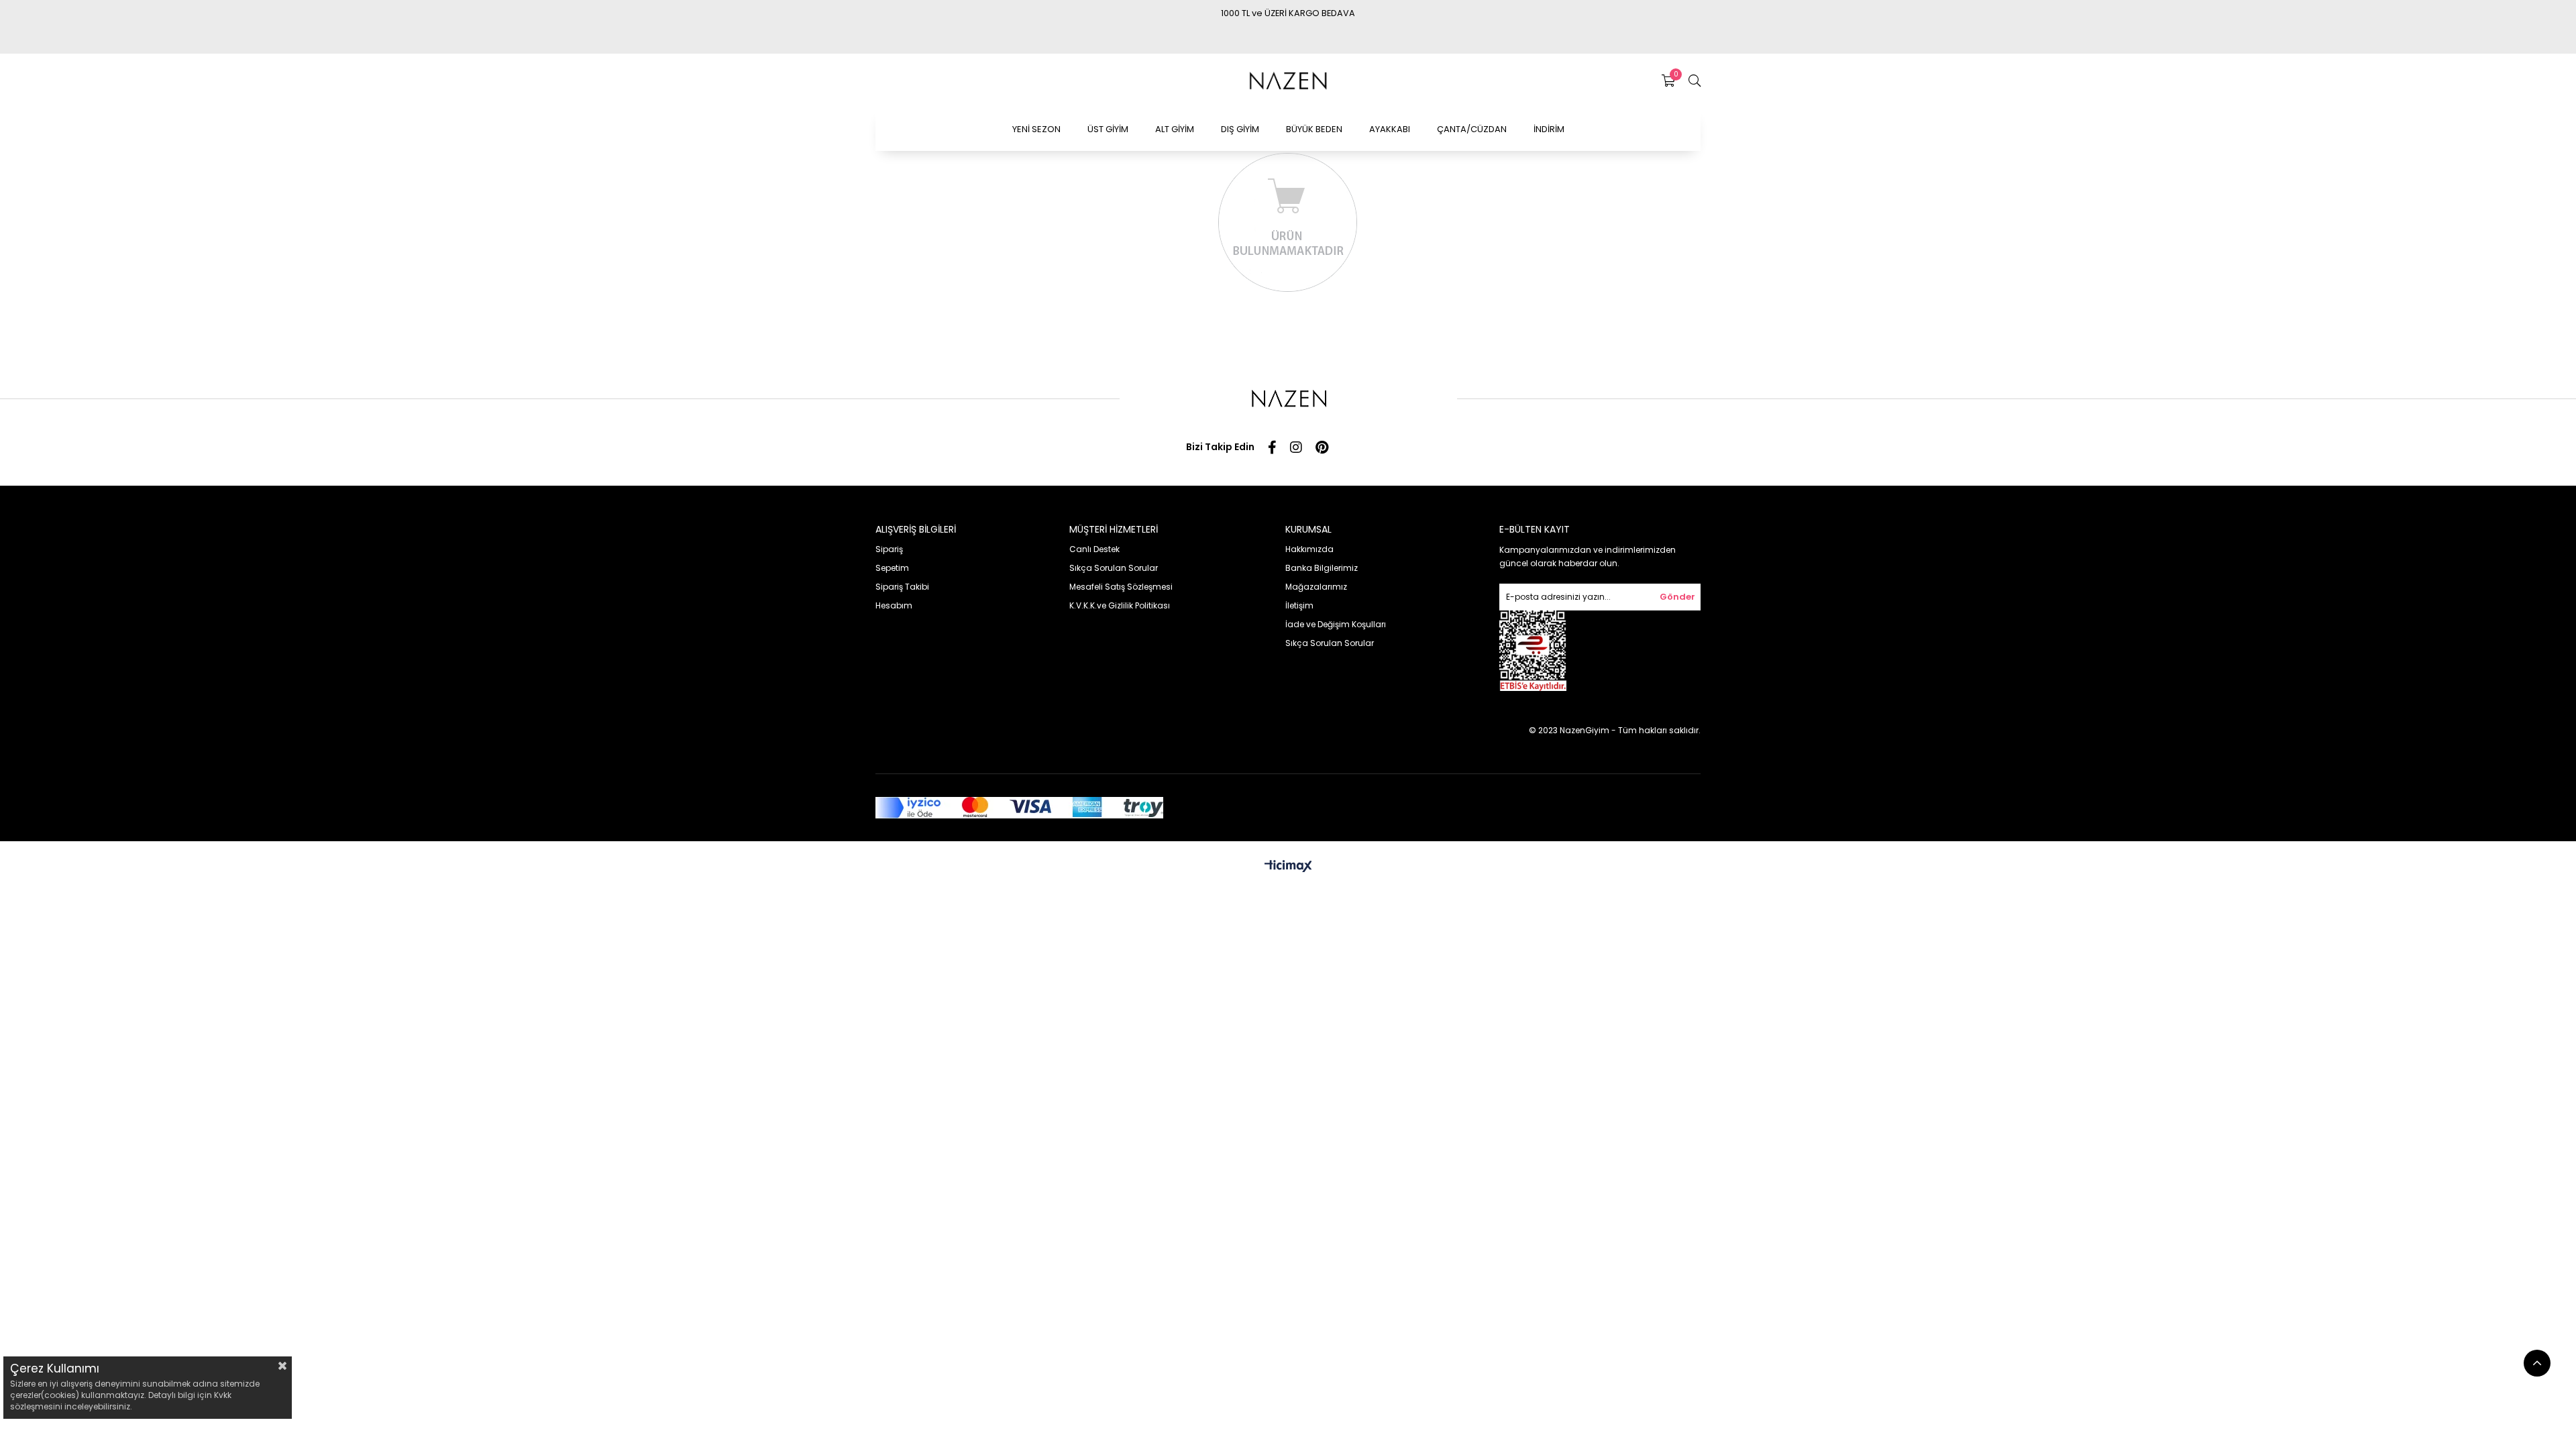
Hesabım (894, 605)
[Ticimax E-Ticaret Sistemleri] (1288, 867)
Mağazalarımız (1316, 587)
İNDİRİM (1549, 129)
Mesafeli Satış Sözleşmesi (1121, 587)
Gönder (1677, 597)
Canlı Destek (1094, 549)
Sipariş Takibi (902, 587)
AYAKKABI (1390, 129)
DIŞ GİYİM (1240, 129)
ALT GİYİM (1175, 129)
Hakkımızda (1309, 549)
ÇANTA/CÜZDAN (1472, 129)
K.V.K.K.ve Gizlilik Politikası (1120, 605)
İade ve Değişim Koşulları (1336, 624)
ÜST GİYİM (1108, 129)
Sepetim (892, 568)
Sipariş (889, 549)
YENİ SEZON (1036, 129)
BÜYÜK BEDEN (1314, 129)
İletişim (1299, 605)
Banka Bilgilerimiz (1322, 568)
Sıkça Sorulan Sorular (1114, 568)
